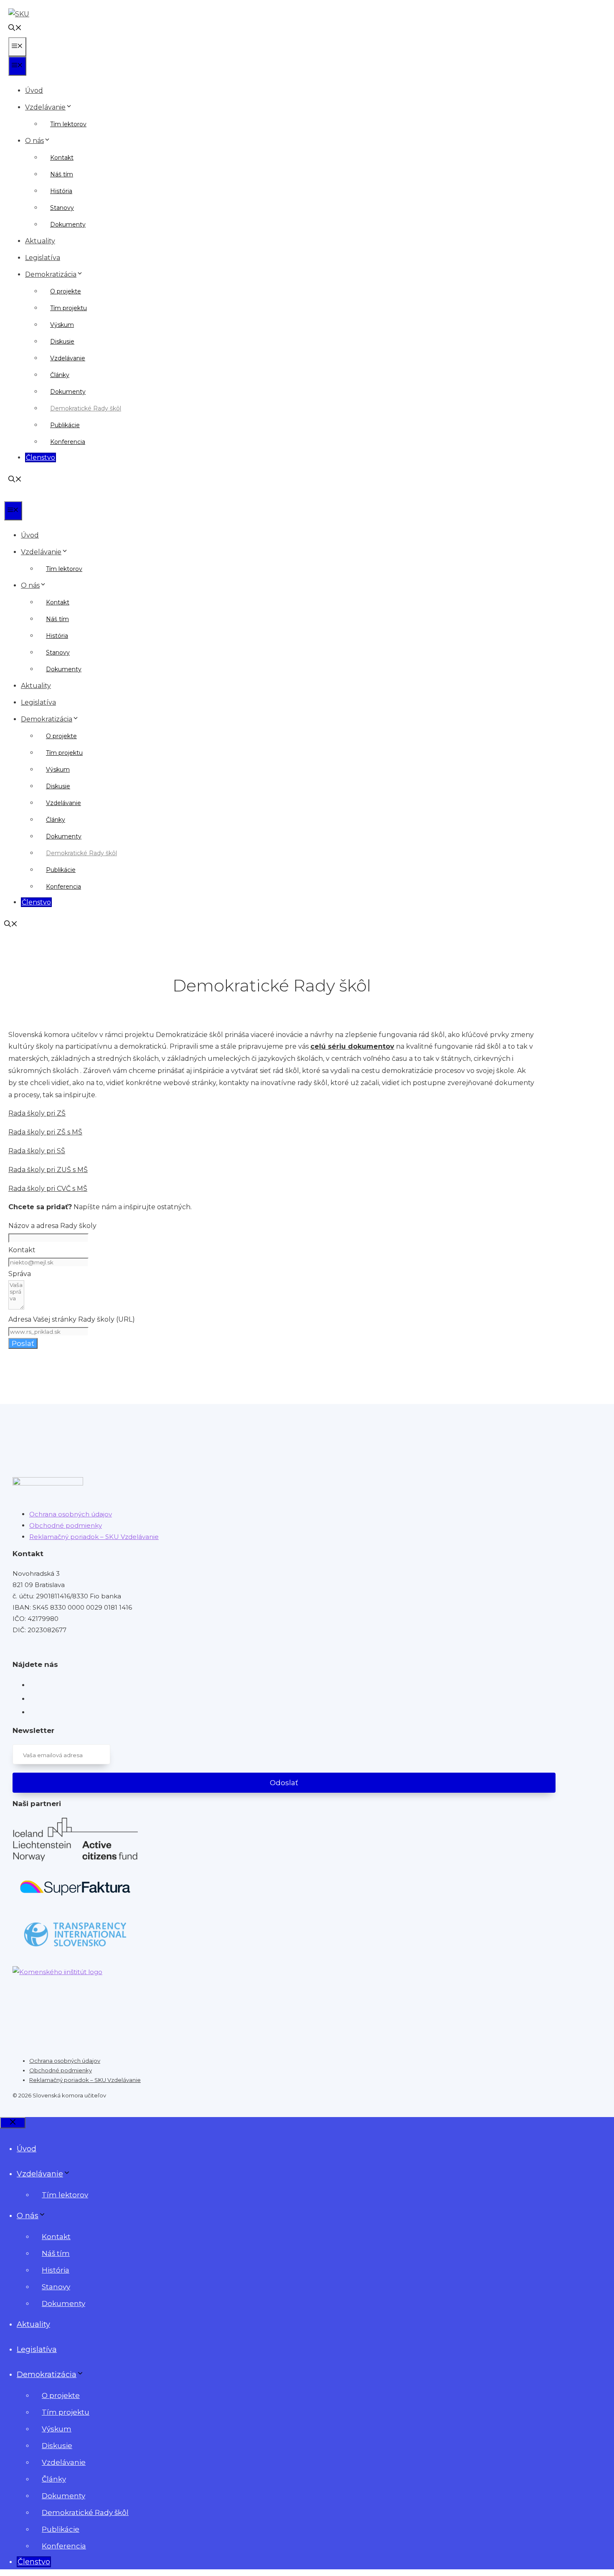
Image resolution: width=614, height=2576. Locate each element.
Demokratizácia (51, 274)
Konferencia (68, 442)
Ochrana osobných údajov (71, 1514)
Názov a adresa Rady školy (52, 1226)
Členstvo (41, 457)
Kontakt (62, 158)
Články (60, 375)
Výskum (62, 325)
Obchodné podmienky (66, 1525)
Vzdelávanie (45, 107)
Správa (20, 1274)
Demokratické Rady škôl (86, 408)
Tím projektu (69, 308)
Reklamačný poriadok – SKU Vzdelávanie (94, 1537)
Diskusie (62, 341)
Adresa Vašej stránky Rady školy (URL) (72, 1319)
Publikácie (65, 425)
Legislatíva (43, 258)
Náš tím (62, 174)
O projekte (66, 291)
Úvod (34, 90)
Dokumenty (68, 224)
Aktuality (40, 241)
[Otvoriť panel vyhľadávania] (15, 29)
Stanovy (62, 208)
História (61, 191)
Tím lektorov (68, 124)
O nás (34, 141)
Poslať (23, 1343)
